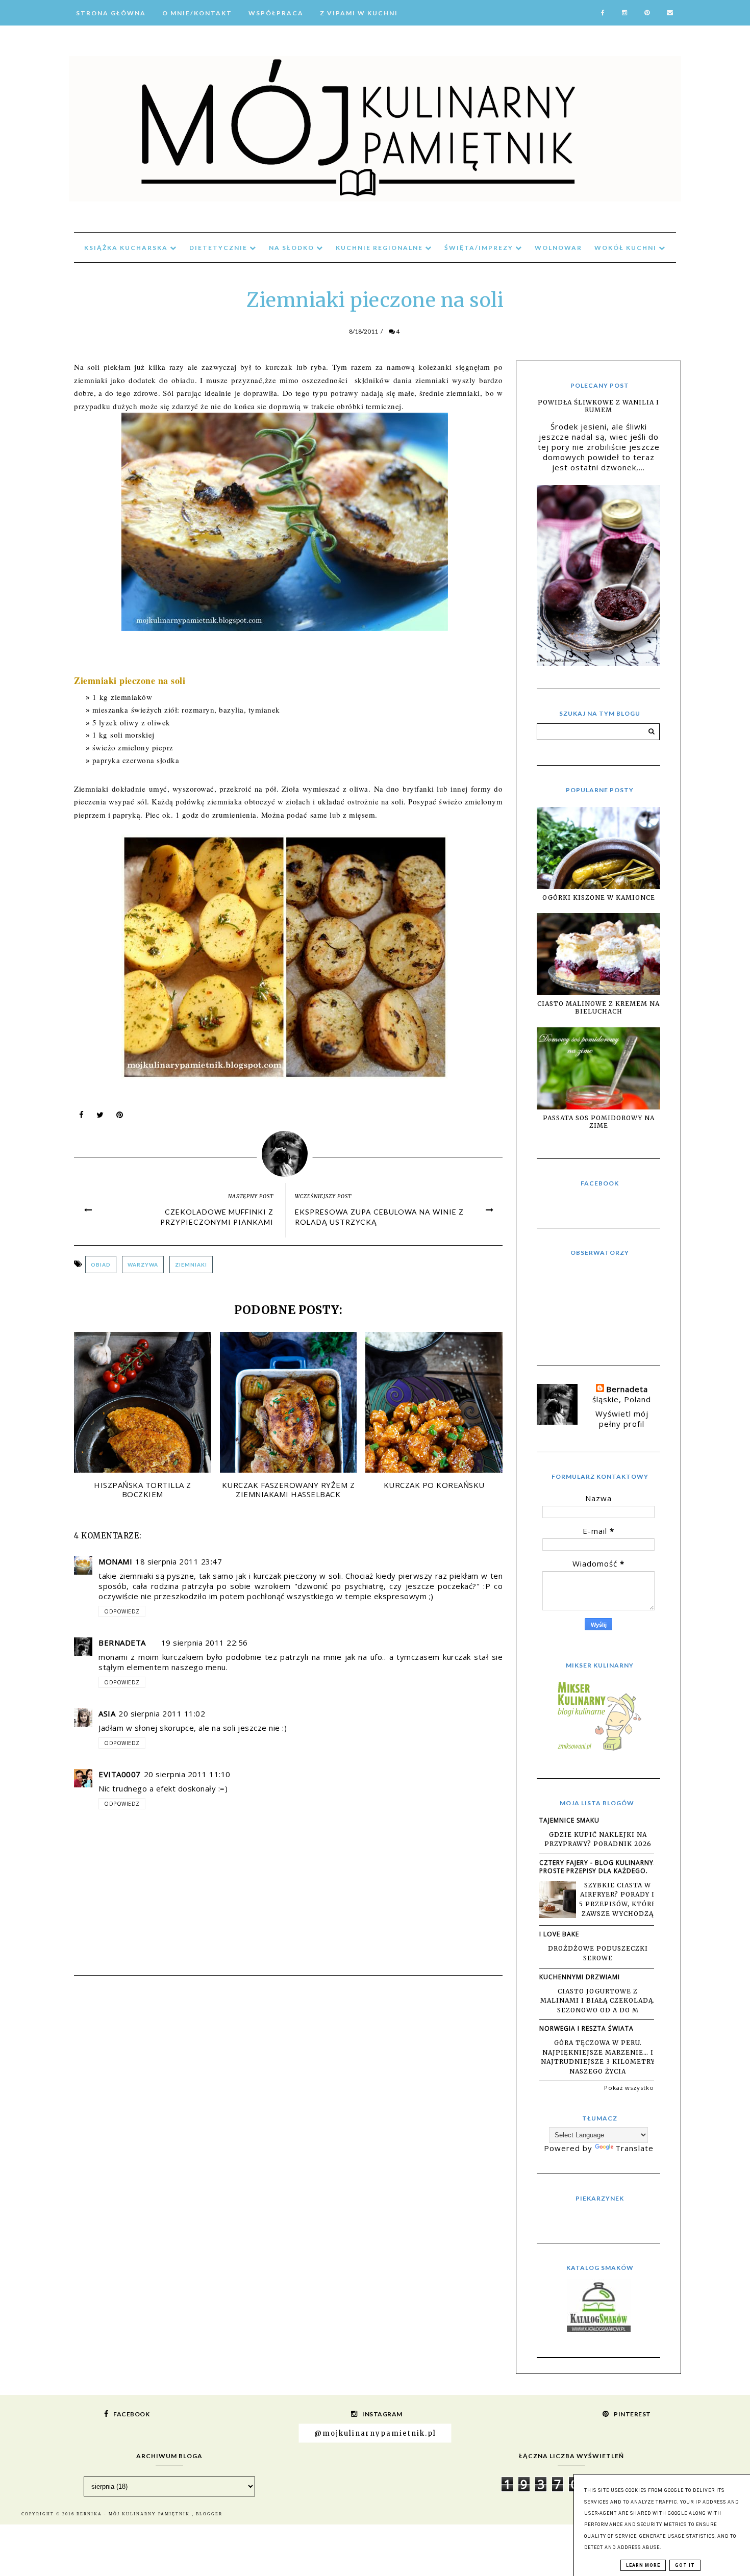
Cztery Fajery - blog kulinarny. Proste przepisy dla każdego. (597, 1867)
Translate (634, 2148)
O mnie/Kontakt (197, 13)
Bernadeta (122, 1643)
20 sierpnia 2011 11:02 (162, 1713)
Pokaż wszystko (629, 2088)
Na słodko (293, 248)
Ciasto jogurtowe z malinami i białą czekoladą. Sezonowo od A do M (598, 2001)
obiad (101, 1265)
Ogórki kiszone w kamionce (599, 898)
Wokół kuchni (627, 248)
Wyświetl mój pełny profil (622, 1419)
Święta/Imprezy (480, 248)
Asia (107, 1713)
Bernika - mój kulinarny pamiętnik (134, 2514)
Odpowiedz (122, 1611)
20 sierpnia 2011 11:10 (187, 1774)
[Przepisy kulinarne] (598, 1750)
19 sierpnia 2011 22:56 (205, 1643)
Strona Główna (111, 13)
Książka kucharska (127, 248)
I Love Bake (559, 1934)
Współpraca (276, 13)
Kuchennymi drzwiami (580, 1977)
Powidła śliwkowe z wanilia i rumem (598, 406)
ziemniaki (191, 1265)
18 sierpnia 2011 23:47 (179, 1561)
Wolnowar (558, 248)
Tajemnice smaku (569, 1820)
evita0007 (120, 1774)
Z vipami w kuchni (359, 13)
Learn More (643, 2565)
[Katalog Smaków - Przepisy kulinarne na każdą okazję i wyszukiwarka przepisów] (599, 2329)
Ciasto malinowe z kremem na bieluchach (598, 1007)
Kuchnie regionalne (380, 248)
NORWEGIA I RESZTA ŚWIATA (586, 2028)
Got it (685, 2565)
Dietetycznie (219, 248)
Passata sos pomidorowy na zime (599, 1122)
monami (115, 1561)
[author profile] (289, 1152)
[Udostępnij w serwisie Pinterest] (120, 1117)
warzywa (143, 1265)
